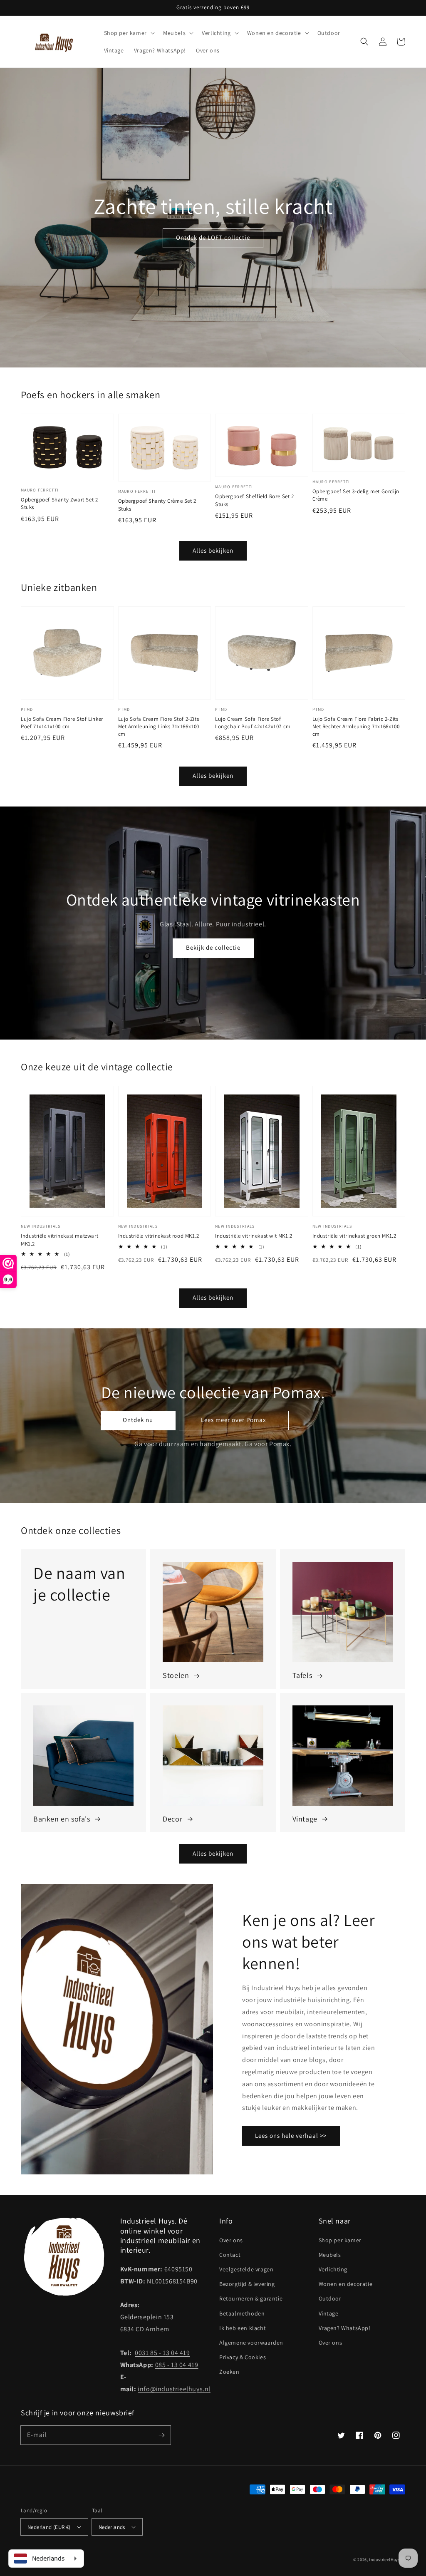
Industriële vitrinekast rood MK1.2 (159, 1236)
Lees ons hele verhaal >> (291, 2135)
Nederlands (112, 2527)
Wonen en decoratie (346, 2284)
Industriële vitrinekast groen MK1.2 (354, 1236)
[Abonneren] (161, 2435)
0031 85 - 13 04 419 (162, 2353)
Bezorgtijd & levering (247, 2284)
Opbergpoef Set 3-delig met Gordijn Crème (356, 495)
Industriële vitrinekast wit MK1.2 (254, 1236)
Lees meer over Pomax (234, 1420)
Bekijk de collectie (213, 947)
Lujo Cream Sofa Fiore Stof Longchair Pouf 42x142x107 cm (253, 723)
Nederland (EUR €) (49, 2527)
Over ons (231, 2240)
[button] (364, 42)
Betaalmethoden (242, 2313)
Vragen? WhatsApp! (345, 2328)
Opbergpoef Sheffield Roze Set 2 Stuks (255, 500)
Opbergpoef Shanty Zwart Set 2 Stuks (59, 503)
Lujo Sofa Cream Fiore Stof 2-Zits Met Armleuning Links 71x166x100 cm (159, 726)
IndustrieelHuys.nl (387, 2560)
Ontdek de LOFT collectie (213, 237)
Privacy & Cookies (243, 2357)
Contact (230, 2255)
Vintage (329, 2313)
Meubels (330, 2255)
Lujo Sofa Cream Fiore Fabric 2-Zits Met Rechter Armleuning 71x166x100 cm (356, 726)
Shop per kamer (340, 2240)
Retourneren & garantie (251, 2298)
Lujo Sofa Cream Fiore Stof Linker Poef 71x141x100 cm (62, 723)
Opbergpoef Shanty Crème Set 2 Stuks (157, 505)
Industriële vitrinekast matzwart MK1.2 (59, 1240)
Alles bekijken (213, 550)
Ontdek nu (138, 1420)
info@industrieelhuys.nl (174, 2389)
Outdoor (330, 2298)
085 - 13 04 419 (177, 2365)
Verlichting (333, 2269)
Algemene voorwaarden (251, 2343)
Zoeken (229, 2372)
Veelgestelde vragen (246, 2269)
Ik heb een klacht (243, 2328)
